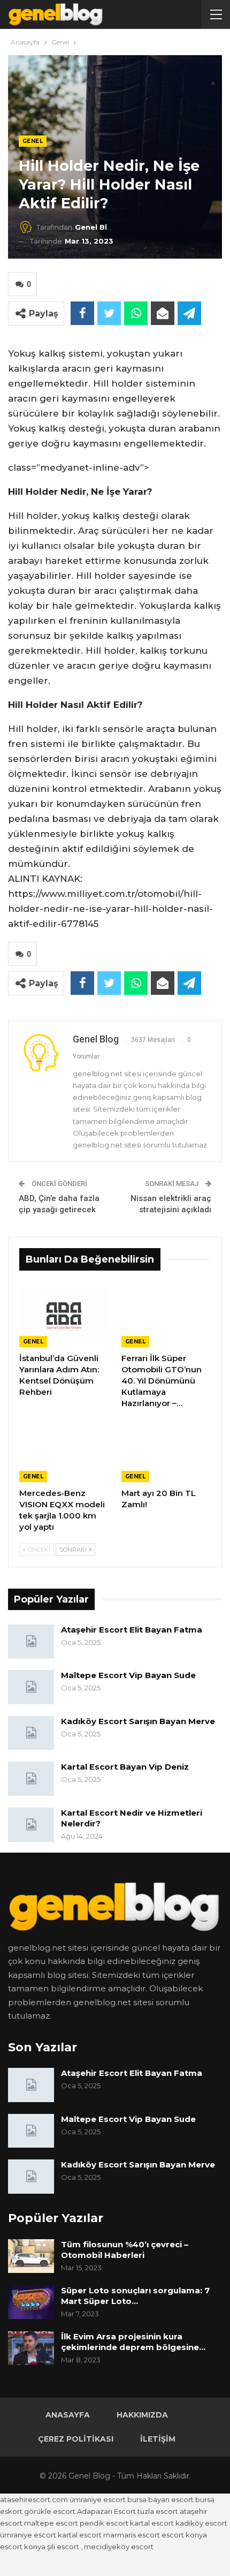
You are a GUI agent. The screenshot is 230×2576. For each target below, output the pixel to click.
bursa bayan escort (160, 2499)
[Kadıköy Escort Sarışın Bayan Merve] (31, 1733)
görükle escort (50, 2511)
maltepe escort (51, 2523)
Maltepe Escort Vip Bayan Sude (128, 1675)
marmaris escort (132, 2535)
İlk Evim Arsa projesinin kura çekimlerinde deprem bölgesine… (133, 2342)
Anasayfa (68, 2415)
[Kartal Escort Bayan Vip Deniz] (31, 1779)
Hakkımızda (142, 2415)
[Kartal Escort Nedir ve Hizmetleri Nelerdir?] (31, 1825)
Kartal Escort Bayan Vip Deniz (125, 1767)
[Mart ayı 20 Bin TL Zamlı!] (166, 1451)
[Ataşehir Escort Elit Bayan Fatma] (31, 1642)
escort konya (184, 2535)
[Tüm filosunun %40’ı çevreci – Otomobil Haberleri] (31, 2256)
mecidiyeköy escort (119, 2547)
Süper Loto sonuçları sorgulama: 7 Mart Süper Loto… (135, 2296)
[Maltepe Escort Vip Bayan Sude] (31, 1687)
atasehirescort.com (34, 2499)
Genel (33, 141)
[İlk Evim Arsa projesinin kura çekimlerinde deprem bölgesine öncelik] (31, 2348)
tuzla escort (158, 2511)
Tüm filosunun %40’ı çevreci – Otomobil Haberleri (125, 2250)
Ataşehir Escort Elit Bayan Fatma (132, 1630)
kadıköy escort (201, 2523)
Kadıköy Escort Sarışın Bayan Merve (138, 1721)
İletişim (158, 2439)
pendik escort (104, 2523)
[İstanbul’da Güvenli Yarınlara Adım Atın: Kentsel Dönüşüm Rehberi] (64, 1316)
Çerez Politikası (76, 2439)
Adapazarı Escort (106, 2511)
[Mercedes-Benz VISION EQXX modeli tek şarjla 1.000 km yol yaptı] (64, 1451)
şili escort (63, 2547)
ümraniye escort (98, 2499)
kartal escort (152, 2523)
